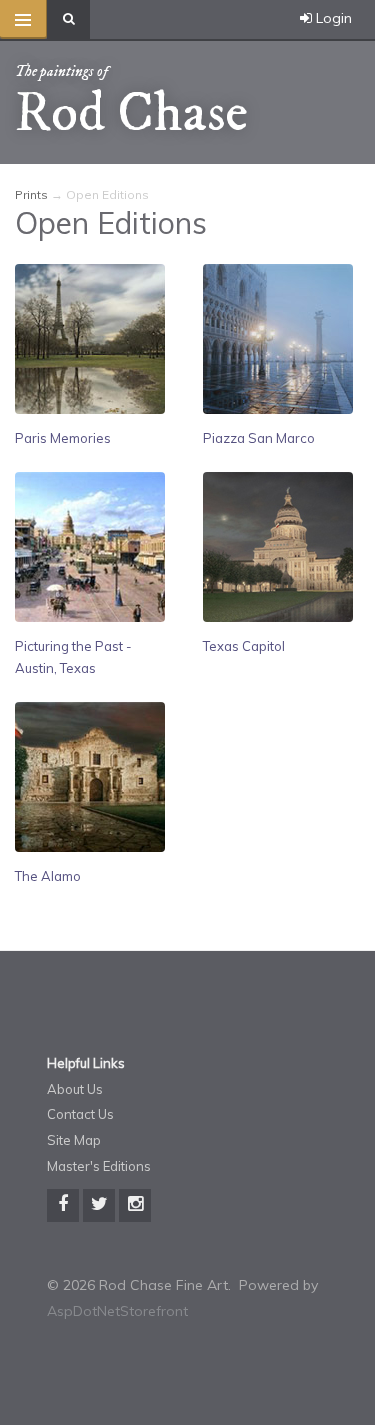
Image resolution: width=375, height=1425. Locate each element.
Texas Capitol (244, 646)
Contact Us (80, 1114)
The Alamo (48, 876)
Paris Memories (63, 438)
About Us (75, 1089)
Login (332, 18)
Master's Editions (99, 1166)
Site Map (74, 1140)
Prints (31, 194)
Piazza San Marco (259, 438)
